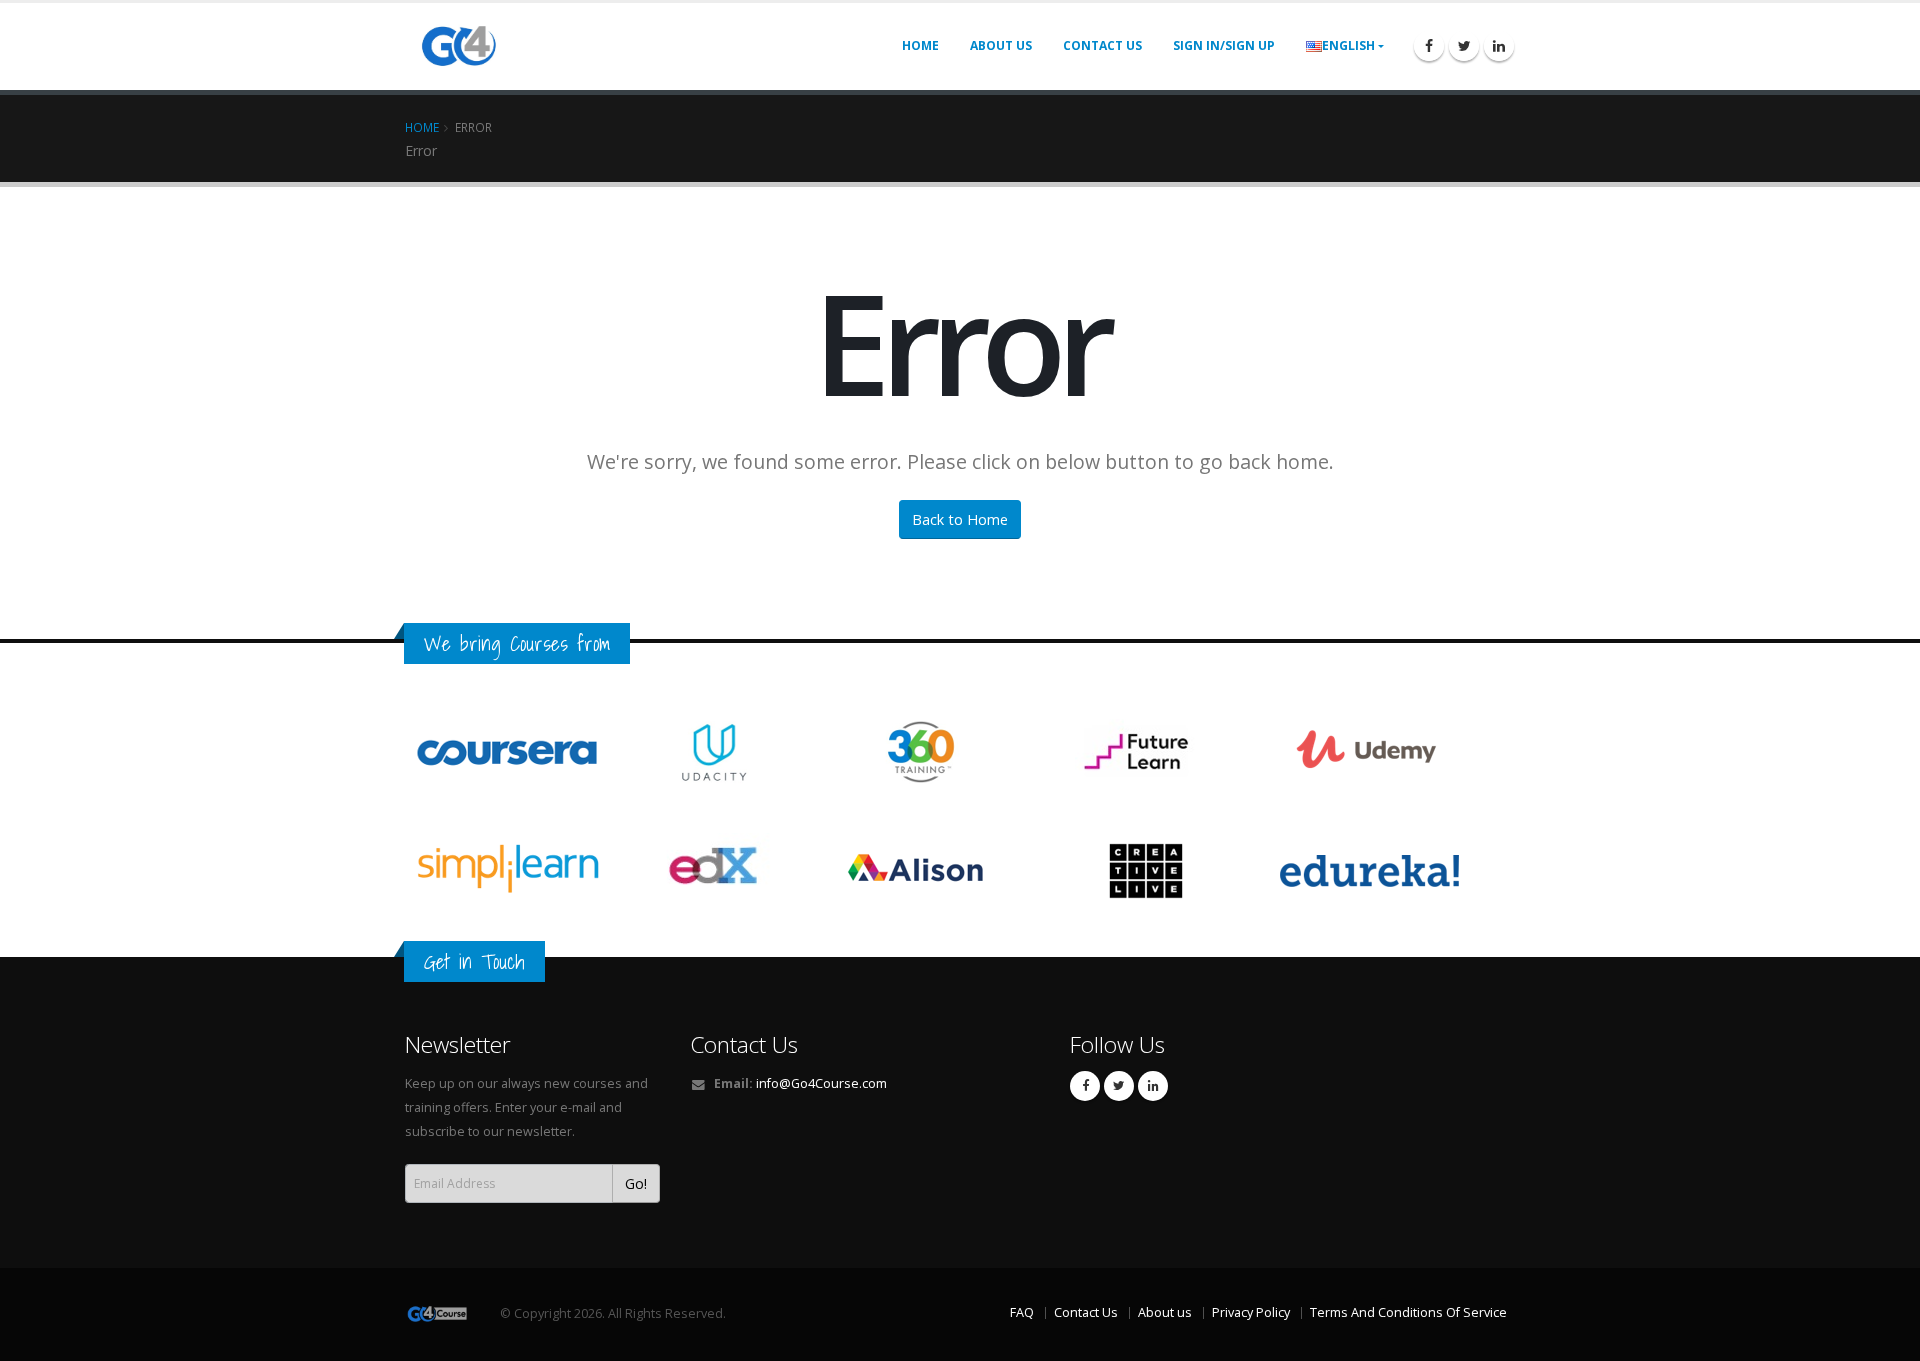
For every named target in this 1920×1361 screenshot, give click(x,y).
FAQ (1022, 1312)
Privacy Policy (1251, 1312)
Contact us (1102, 45)
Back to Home (960, 519)
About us (1001, 45)
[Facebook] (1429, 46)
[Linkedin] (1499, 46)
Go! (636, 1183)
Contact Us (744, 1044)
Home (920, 45)
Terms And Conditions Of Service (1408, 1312)
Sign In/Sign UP (1224, 45)
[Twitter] (1464, 46)
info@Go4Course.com (821, 1083)
